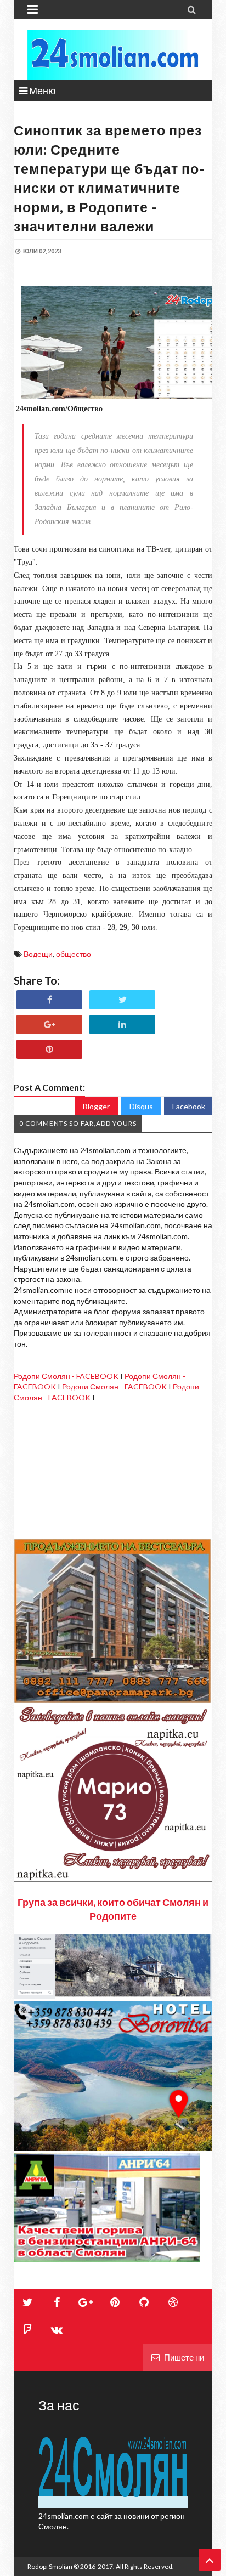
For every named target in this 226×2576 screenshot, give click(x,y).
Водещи (38, 954)
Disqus (141, 1106)
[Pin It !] (49, 1049)
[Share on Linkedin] (122, 1025)
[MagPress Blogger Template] (113, 55)
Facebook (189, 1106)
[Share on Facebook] (49, 1000)
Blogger (96, 1106)
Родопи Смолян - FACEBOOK (66, 1376)
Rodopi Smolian (50, 2566)
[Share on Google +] (49, 1025)
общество (74, 954)
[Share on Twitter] (122, 1000)
